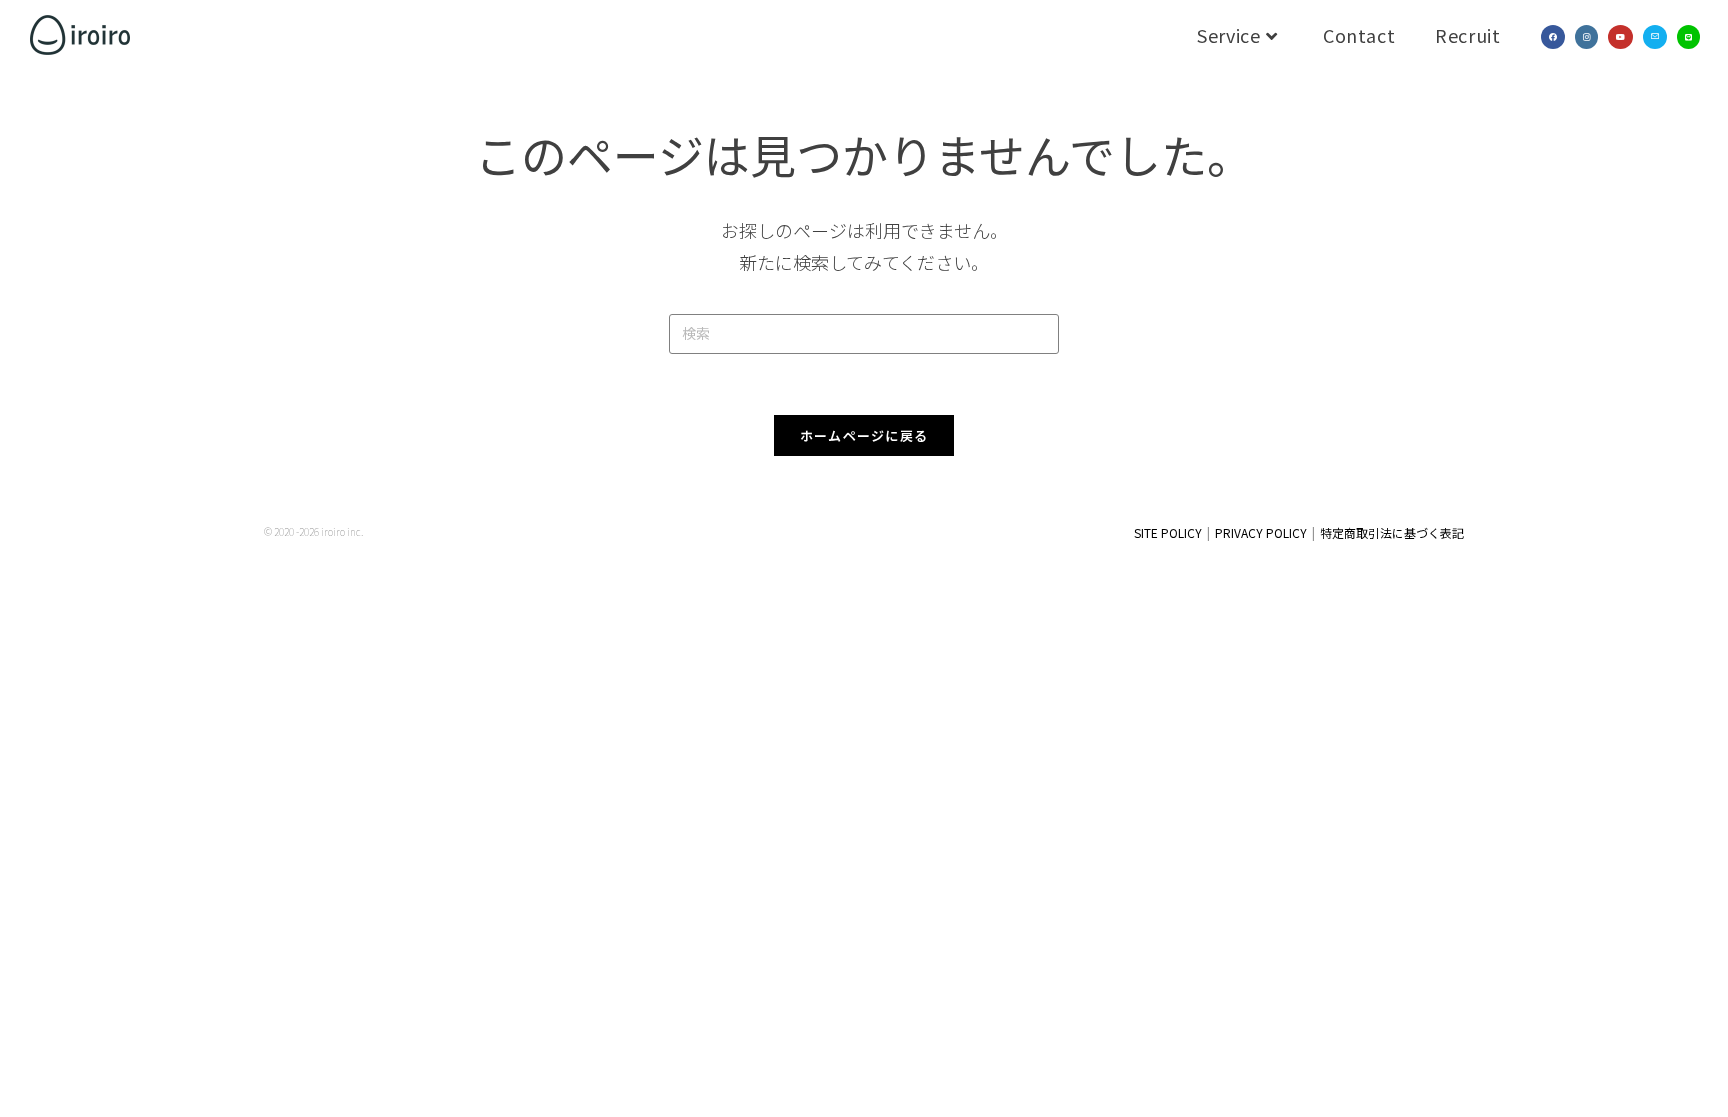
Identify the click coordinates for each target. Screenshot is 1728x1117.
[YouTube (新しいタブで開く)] (1620, 37)
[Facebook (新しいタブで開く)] (1553, 37)
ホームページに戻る (864, 435)
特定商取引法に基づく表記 (1392, 532)
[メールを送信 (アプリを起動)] (1655, 37)
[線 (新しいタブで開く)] (1688, 37)
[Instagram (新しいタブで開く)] (1586, 37)
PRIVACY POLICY (1261, 532)
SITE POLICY (1168, 532)
